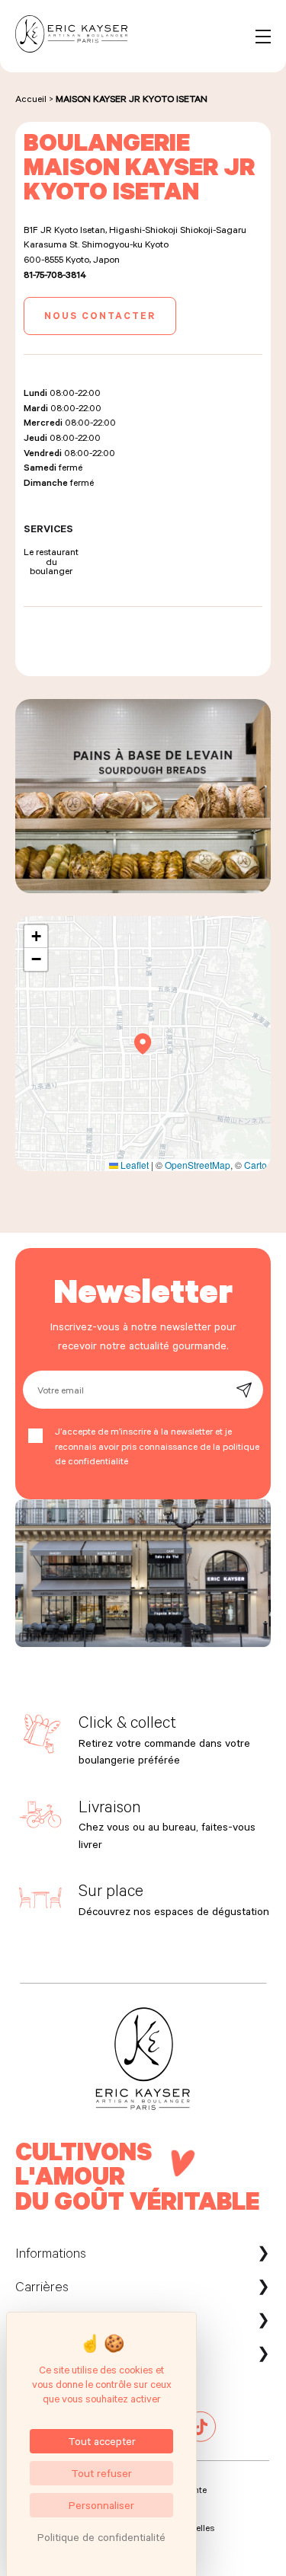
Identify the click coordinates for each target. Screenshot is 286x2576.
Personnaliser (101, 2505)
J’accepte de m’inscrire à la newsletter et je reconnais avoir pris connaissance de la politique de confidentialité (157, 1446)
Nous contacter (100, 315)
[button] (143, 1044)
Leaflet (133, 1165)
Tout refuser (101, 2473)
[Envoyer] (244, 1390)
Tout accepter (102, 2441)
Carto (255, 1165)
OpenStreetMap (198, 1165)
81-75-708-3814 (55, 274)
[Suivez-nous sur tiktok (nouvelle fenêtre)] (201, 2438)
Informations (51, 2252)
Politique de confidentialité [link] (101, 2537)
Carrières (42, 2286)
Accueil (31, 98)
